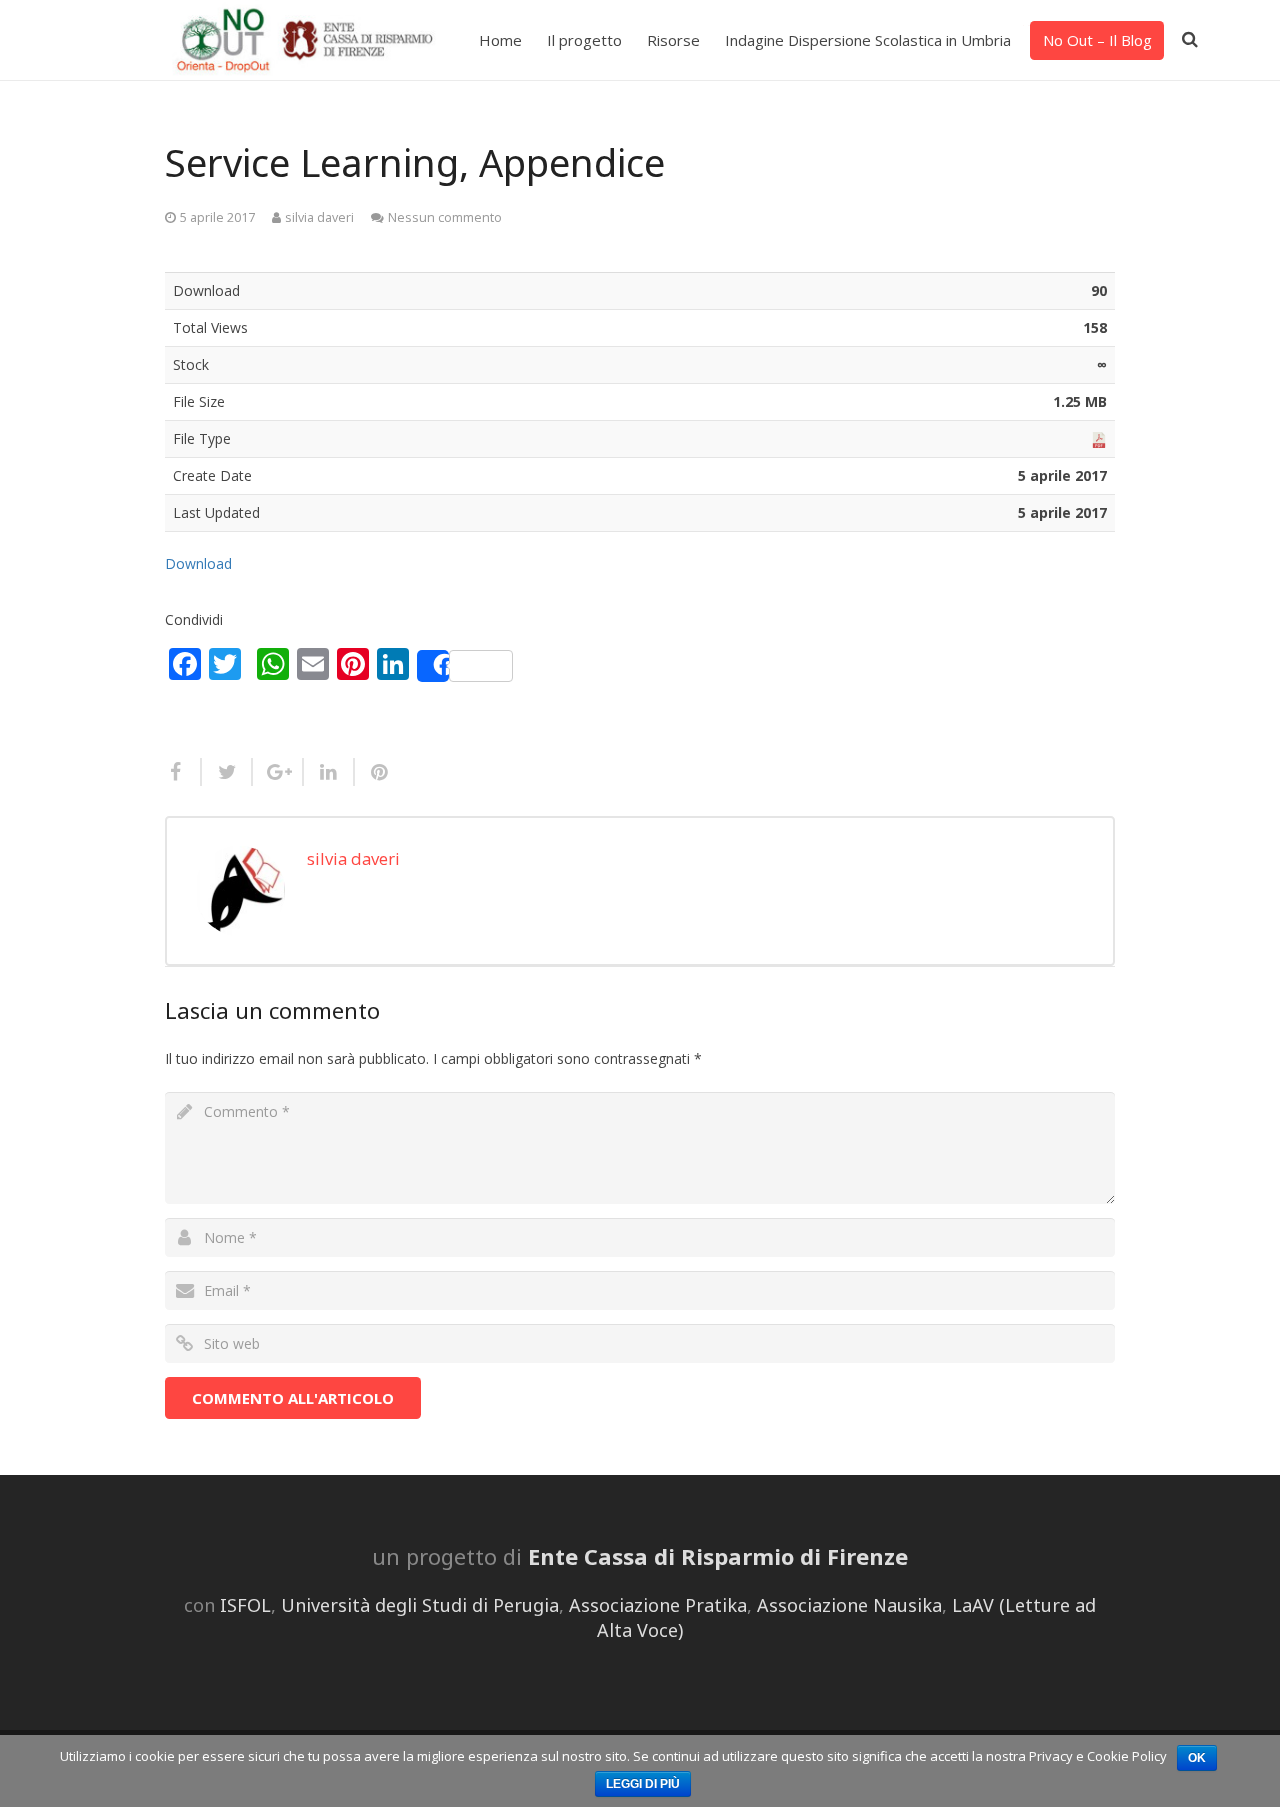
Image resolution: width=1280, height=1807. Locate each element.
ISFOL (245, 1605)
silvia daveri (319, 217)
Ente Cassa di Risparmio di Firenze (718, 1556)
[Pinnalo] (372, 772)
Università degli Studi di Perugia (420, 1605)
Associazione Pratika (658, 1605)
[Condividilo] (183, 772)
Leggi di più (643, 1784)
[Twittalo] (227, 772)
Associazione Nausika (849, 1605)
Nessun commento (445, 217)
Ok (1197, 1758)
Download (198, 563)
